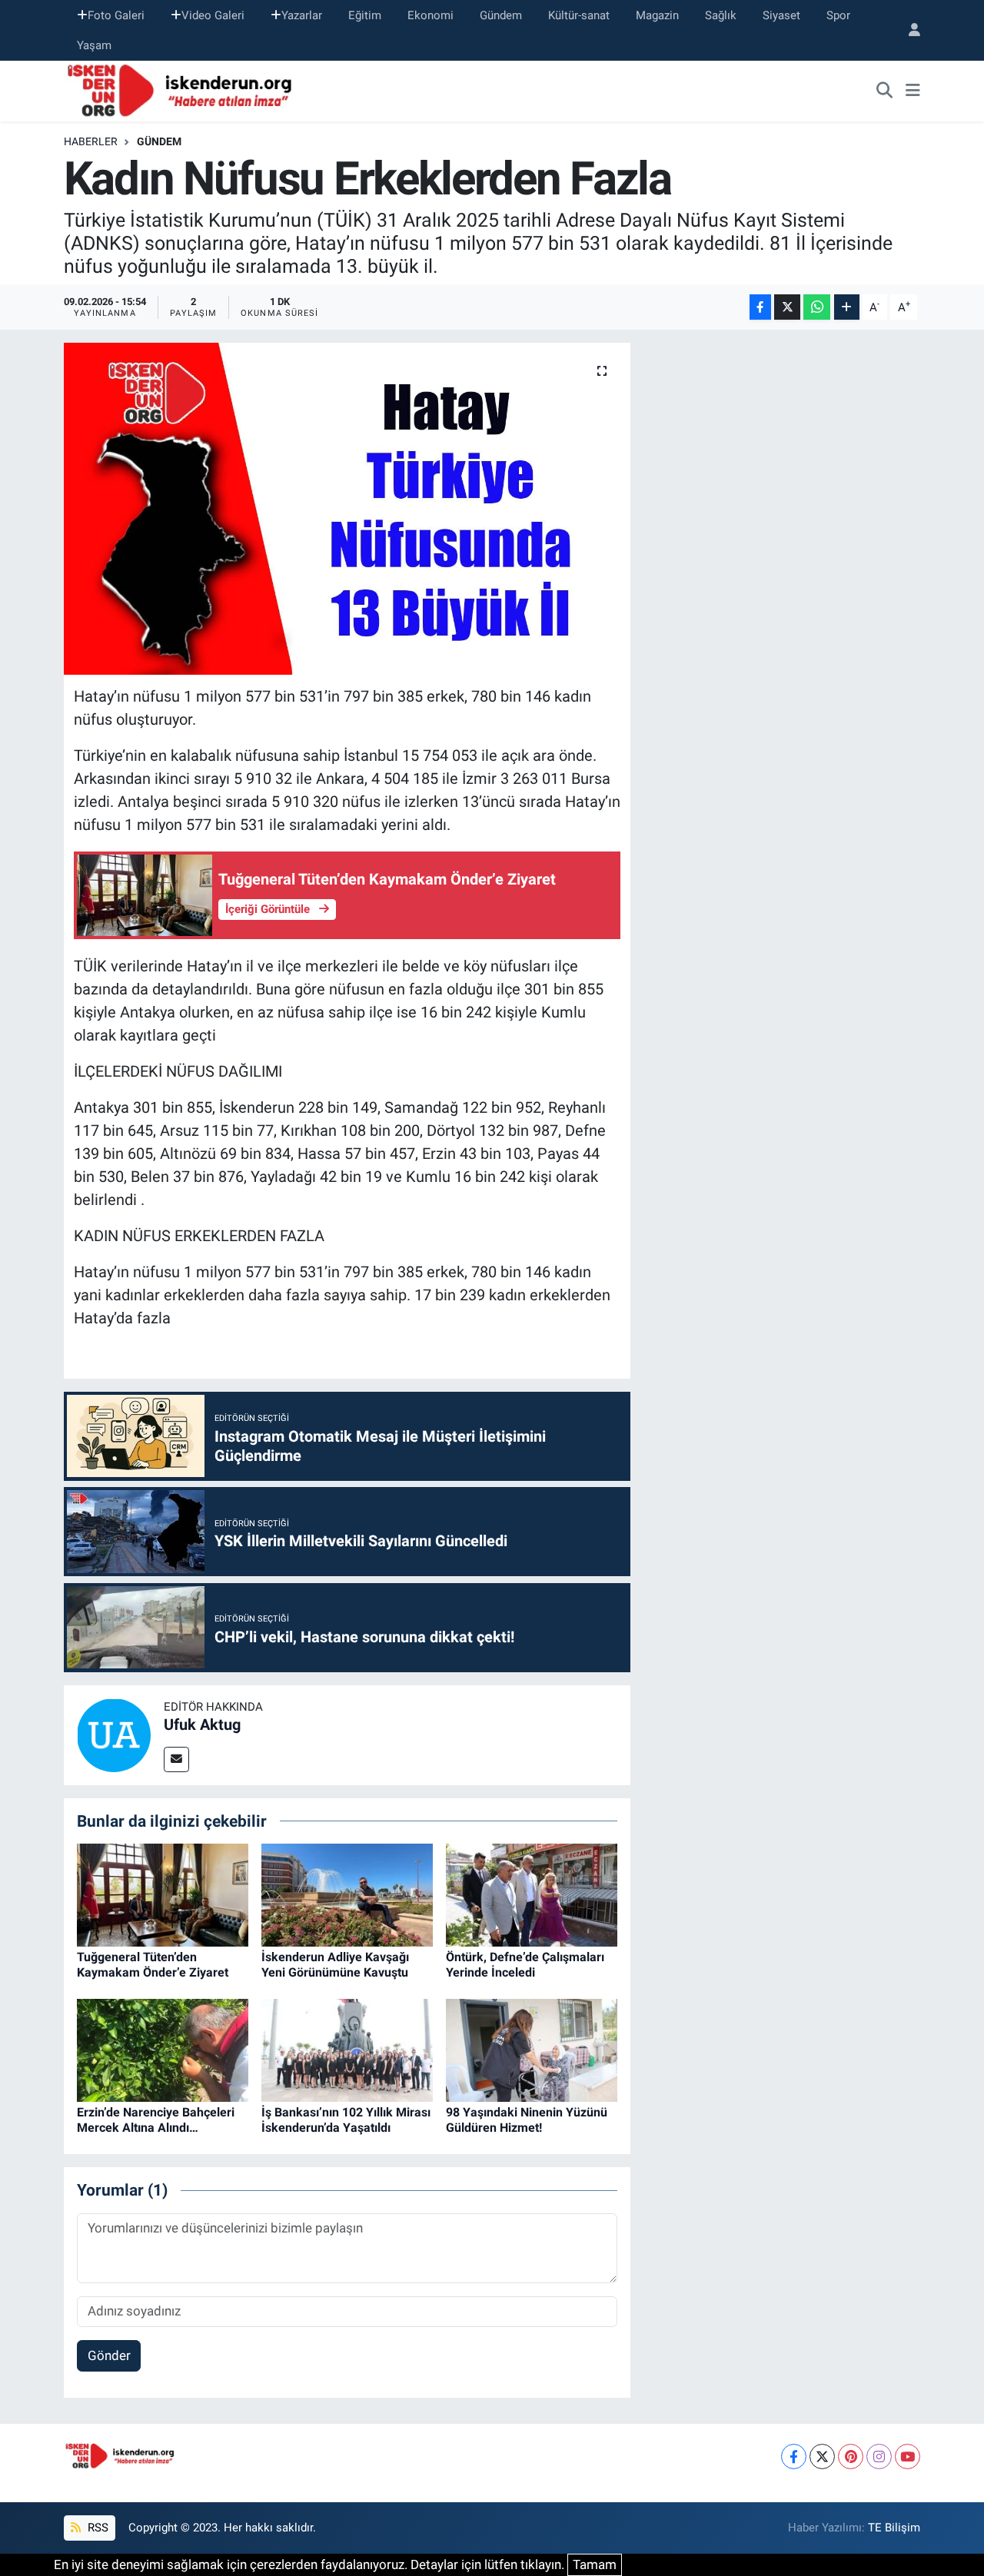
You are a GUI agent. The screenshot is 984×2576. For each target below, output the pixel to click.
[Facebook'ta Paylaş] (760, 307)
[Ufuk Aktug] (114, 1734)
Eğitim (365, 15)
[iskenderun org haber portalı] (183, 90)
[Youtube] (908, 2456)
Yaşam (94, 45)
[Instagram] (879, 2456)
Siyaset (781, 15)
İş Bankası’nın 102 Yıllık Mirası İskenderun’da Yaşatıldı (346, 2120)
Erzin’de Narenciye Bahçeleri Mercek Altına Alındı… (156, 2120)
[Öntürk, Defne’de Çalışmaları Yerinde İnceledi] (532, 1894)
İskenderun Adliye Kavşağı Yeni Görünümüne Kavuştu (335, 1964)
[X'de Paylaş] (787, 307)
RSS (96, 2528)
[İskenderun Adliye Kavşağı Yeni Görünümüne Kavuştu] (347, 1894)
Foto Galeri (116, 15)
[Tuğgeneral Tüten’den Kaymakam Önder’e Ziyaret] (163, 1894)
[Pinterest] (851, 2456)
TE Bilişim (894, 2528)
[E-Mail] (176, 1759)
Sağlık (721, 15)
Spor (838, 15)
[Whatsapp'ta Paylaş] (817, 307)
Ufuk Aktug (202, 1725)
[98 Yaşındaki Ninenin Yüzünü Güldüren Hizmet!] (532, 2050)
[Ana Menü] (913, 91)
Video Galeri (213, 15)
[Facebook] (794, 2456)
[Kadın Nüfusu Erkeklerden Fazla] (347, 509)
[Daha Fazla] (847, 307)
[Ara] (885, 91)
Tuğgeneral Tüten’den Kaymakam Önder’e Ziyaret (153, 1964)
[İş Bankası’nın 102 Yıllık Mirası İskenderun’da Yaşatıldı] (347, 2050)
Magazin (657, 15)
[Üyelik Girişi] (908, 30)
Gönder (109, 2355)
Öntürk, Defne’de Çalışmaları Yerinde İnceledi (525, 1964)
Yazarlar (302, 15)
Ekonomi (430, 15)
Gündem (501, 15)
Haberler (91, 141)
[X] (822, 2456)
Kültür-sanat (579, 15)
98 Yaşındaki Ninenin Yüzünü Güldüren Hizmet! (527, 2120)
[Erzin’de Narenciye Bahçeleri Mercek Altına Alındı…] (163, 2050)
